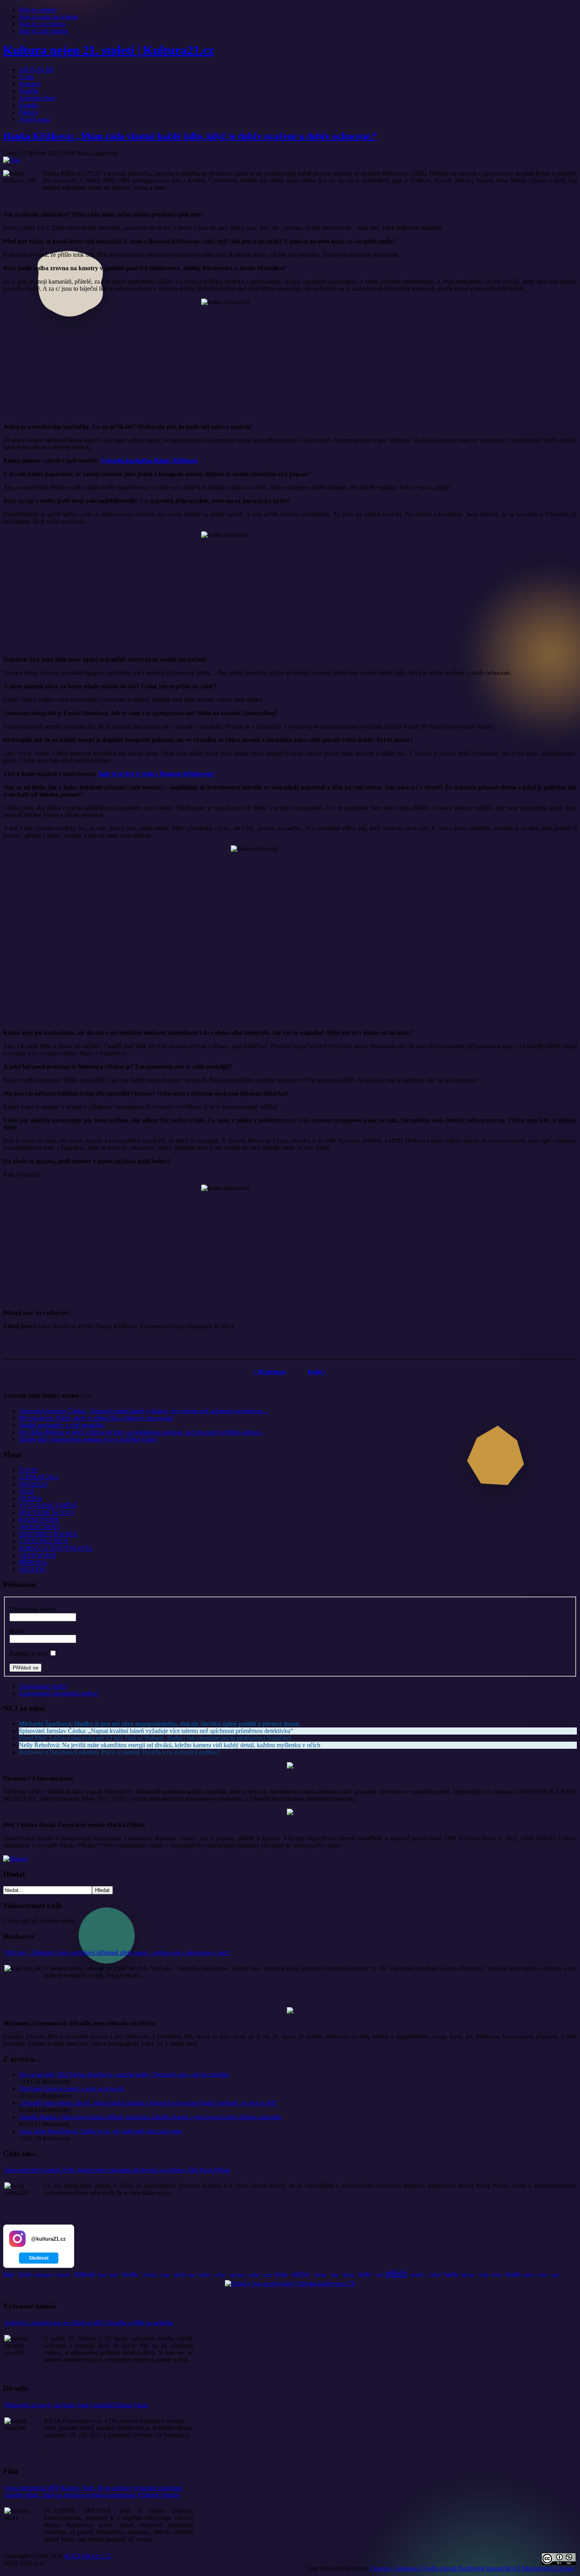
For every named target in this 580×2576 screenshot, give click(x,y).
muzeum (238, 2274)
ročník (484, 2274)
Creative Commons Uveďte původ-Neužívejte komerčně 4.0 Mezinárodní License (472, 2568)
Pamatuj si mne (28, 1653)
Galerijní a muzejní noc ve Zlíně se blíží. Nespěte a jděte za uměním (89, 2323)
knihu (529, 2274)
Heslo (17, 1631)
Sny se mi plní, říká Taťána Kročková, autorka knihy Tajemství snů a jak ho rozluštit (124, 2074)
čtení (114, 2274)
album (349, 2274)
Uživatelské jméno (33, 1609)
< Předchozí (269, 1372)
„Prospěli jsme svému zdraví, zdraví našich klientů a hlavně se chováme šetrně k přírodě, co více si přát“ (148, 2103)
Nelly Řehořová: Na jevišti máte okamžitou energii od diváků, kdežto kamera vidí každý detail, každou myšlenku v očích (170, 1745)
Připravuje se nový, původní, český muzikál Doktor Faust (76, 2405)
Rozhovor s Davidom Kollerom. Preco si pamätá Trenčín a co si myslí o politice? (120, 1752)
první (192, 2274)
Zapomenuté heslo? (43, 1686)
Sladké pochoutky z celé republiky (62, 1425)
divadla (513, 2274)
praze (555, 2274)
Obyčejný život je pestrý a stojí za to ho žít (72, 2089)
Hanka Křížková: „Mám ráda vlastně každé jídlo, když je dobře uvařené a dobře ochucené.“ (190, 136)
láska (9, 2274)
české (25, 2274)
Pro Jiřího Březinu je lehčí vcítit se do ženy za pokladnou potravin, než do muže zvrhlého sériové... (142, 1432)
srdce (335, 2274)
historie (468, 2274)
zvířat (543, 2274)
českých (150, 2274)
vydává (220, 2274)
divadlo (130, 2274)
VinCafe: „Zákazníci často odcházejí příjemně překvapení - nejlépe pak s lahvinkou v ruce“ (118, 1953)
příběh (396, 2273)
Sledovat (39, 2258)
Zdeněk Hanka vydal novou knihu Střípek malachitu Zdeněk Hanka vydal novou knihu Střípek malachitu (150, 2117)
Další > (317, 1372)
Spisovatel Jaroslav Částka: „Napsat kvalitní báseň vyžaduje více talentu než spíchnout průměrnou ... (144, 1411)
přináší (179, 2274)
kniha (282, 2274)
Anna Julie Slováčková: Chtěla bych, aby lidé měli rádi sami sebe (100, 2131)
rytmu (165, 2274)
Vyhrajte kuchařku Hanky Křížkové (149, 461)
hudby (365, 2274)
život (102, 2274)
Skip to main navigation (49, 17)
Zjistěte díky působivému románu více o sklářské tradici (88, 1439)
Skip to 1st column (42, 24)
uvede (267, 2274)
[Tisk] (12, 160)
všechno (320, 2274)
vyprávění (62, 2274)
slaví (379, 2274)
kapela (451, 2274)
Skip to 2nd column (43, 31)
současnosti (43, 2274)
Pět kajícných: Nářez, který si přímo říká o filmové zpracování (96, 1418)
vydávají (435, 2274)
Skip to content (38, 10)
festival (85, 2273)
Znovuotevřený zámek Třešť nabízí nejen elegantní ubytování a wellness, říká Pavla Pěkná (117, 2170)
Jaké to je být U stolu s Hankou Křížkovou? (156, 774)
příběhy (301, 2274)
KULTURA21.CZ (88, 2556)
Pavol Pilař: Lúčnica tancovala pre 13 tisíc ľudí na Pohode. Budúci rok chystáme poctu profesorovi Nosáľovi (155, 1738)
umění (254, 2274)
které (497, 2274)
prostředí (417, 2274)
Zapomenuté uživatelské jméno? (59, 1693)
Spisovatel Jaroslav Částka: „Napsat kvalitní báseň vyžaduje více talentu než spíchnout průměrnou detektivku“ (156, 1731)
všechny (205, 2274)
